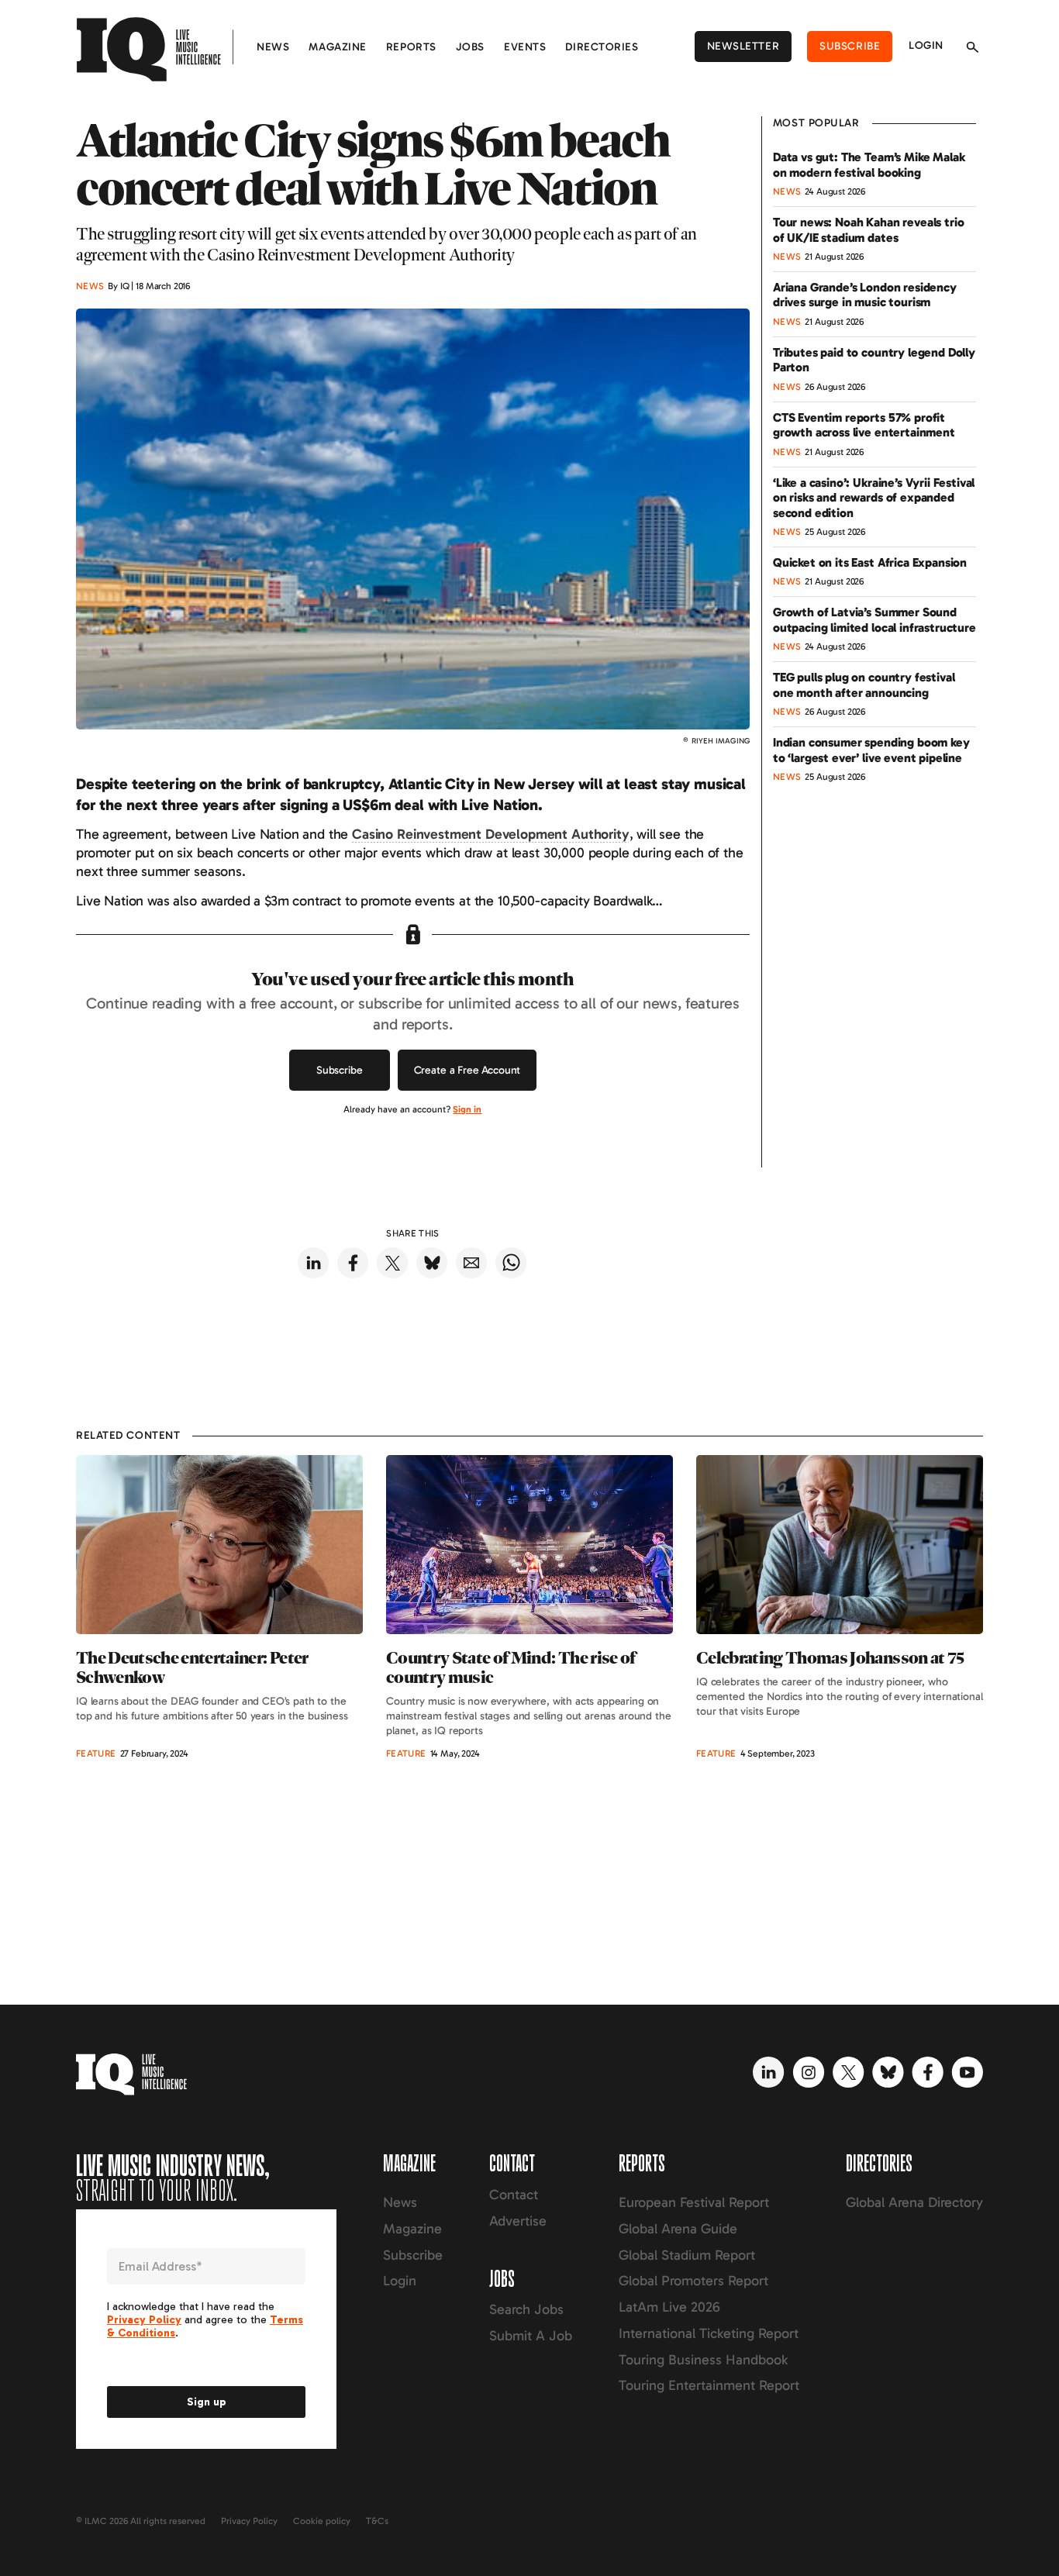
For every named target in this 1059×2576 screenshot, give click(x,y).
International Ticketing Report (709, 2333)
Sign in (467, 1109)
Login (926, 45)
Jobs (470, 47)
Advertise (518, 2221)
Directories (602, 47)
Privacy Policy (249, 2521)
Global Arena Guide (678, 2229)
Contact (514, 2195)
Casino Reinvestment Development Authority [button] (490, 834)
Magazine (337, 47)
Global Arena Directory (914, 2202)
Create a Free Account (467, 1070)
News (273, 47)
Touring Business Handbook (703, 2360)
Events (525, 47)
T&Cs (377, 2521)
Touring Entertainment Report (709, 2385)
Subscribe (850, 46)
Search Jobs (526, 2309)
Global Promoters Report (693, 2281)
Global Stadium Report (687, 2255)
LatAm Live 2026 (669, 2307)
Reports (411, 47)
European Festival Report (694, 2202)
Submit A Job (531, 2336)
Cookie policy (322, 2521)
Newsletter (743, 46)
